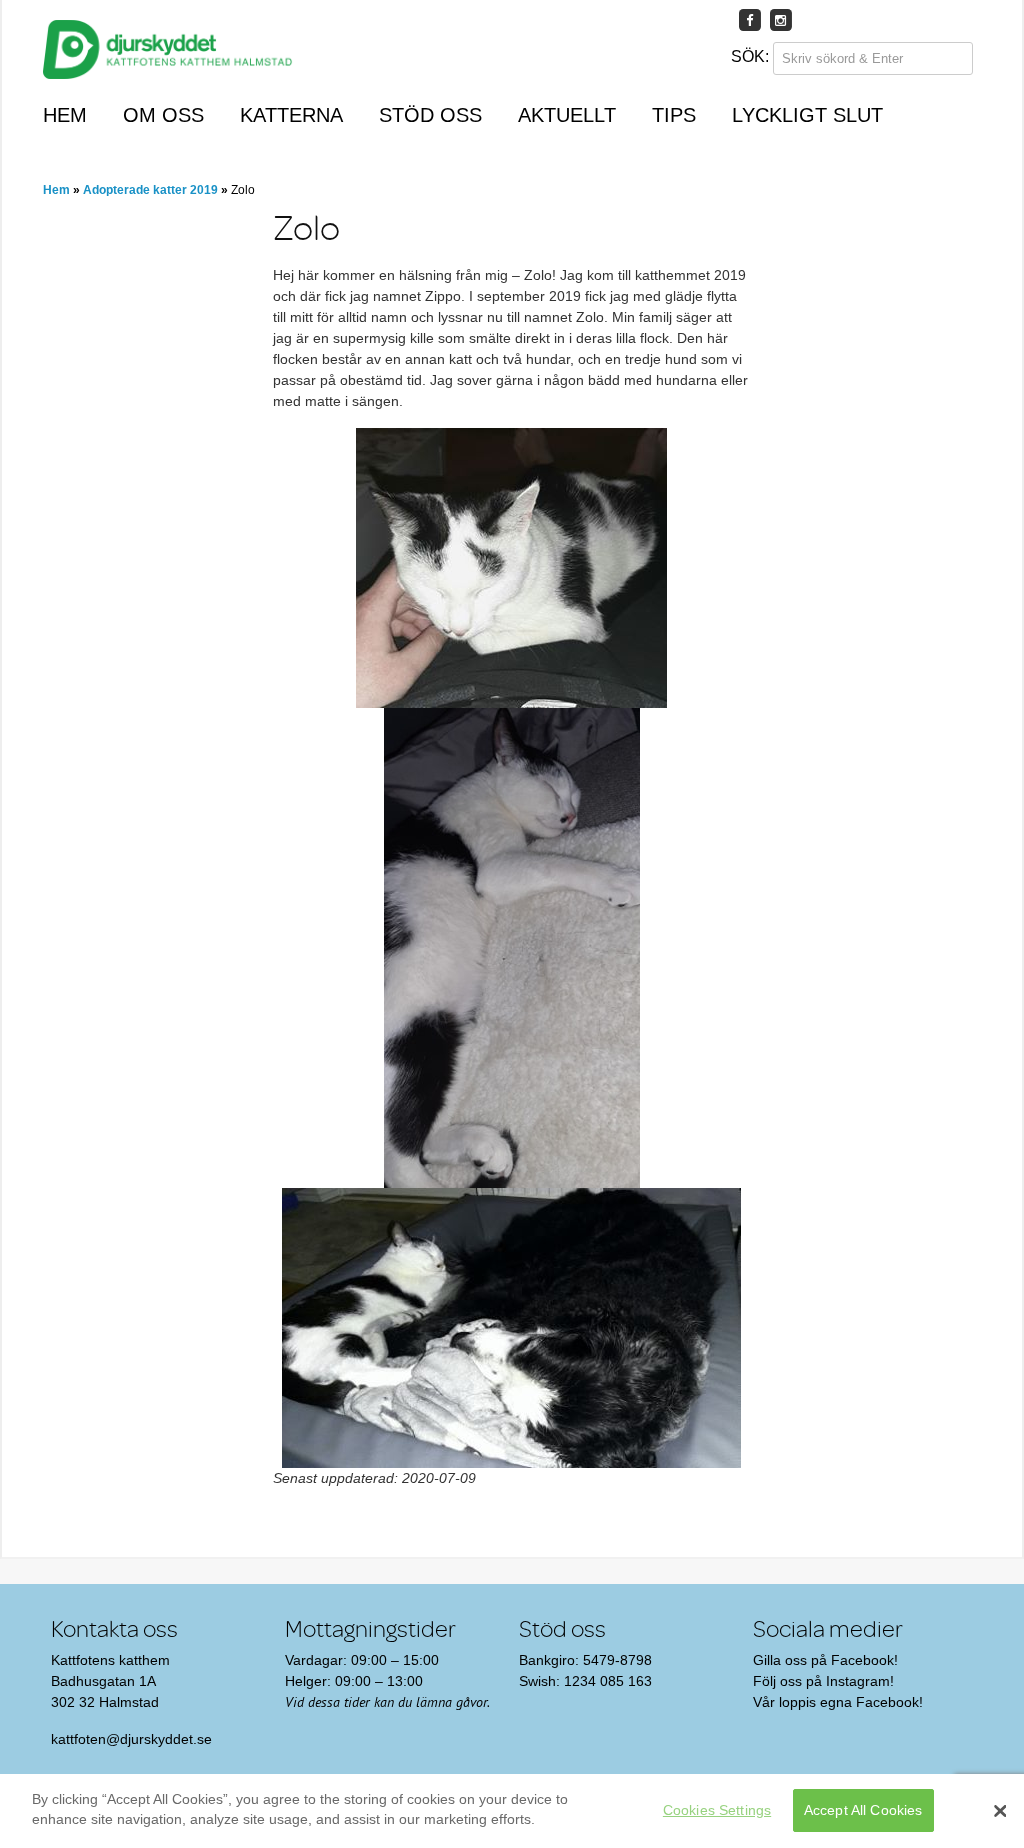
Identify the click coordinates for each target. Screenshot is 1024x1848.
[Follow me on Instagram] (781, 19)
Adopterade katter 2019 (150, 190)
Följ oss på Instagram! (823, 1681)
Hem (65, 115)
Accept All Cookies (863, 1810)
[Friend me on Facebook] (750, 19)
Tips (674, 115)
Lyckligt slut (807, 115)
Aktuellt (567, 115)
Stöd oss (430, 115)
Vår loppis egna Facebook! (838, 1702)
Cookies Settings (717, 1810)
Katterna (291, 115)
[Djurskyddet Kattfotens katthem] (168, 53)
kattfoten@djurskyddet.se (131, 1739)
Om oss (163, 115)
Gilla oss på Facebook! (825, 1660)
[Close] (1000, 1811)
